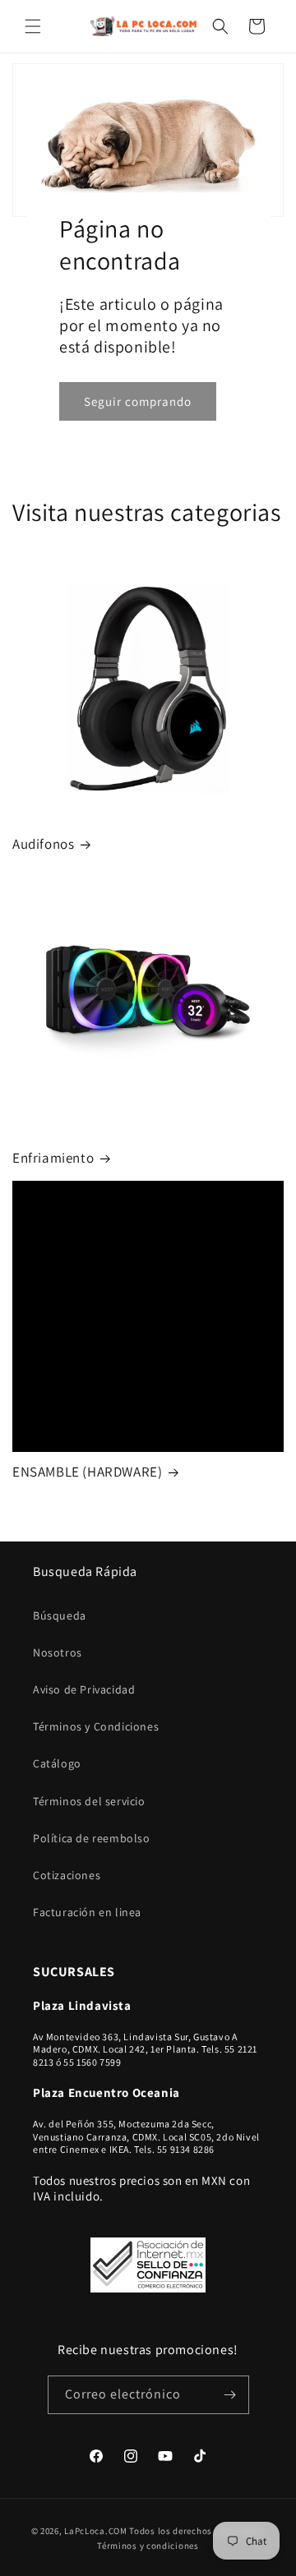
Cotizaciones (67, 1875)
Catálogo (57, 1763)
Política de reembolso (92, 1838)
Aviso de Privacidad (84, 1689)
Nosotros (58, 1652)
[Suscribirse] (230, 2395)
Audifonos (43, 844)
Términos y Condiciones (96, 1726)
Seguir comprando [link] (138, 401)
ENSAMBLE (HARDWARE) (87, 1472)
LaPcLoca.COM (95, 2531)
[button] (33, 26)
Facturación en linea (87, 1912)
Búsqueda (60, 1615)
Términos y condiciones (148, 2546)
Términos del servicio (89, 1801)
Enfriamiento (53, 1158)
